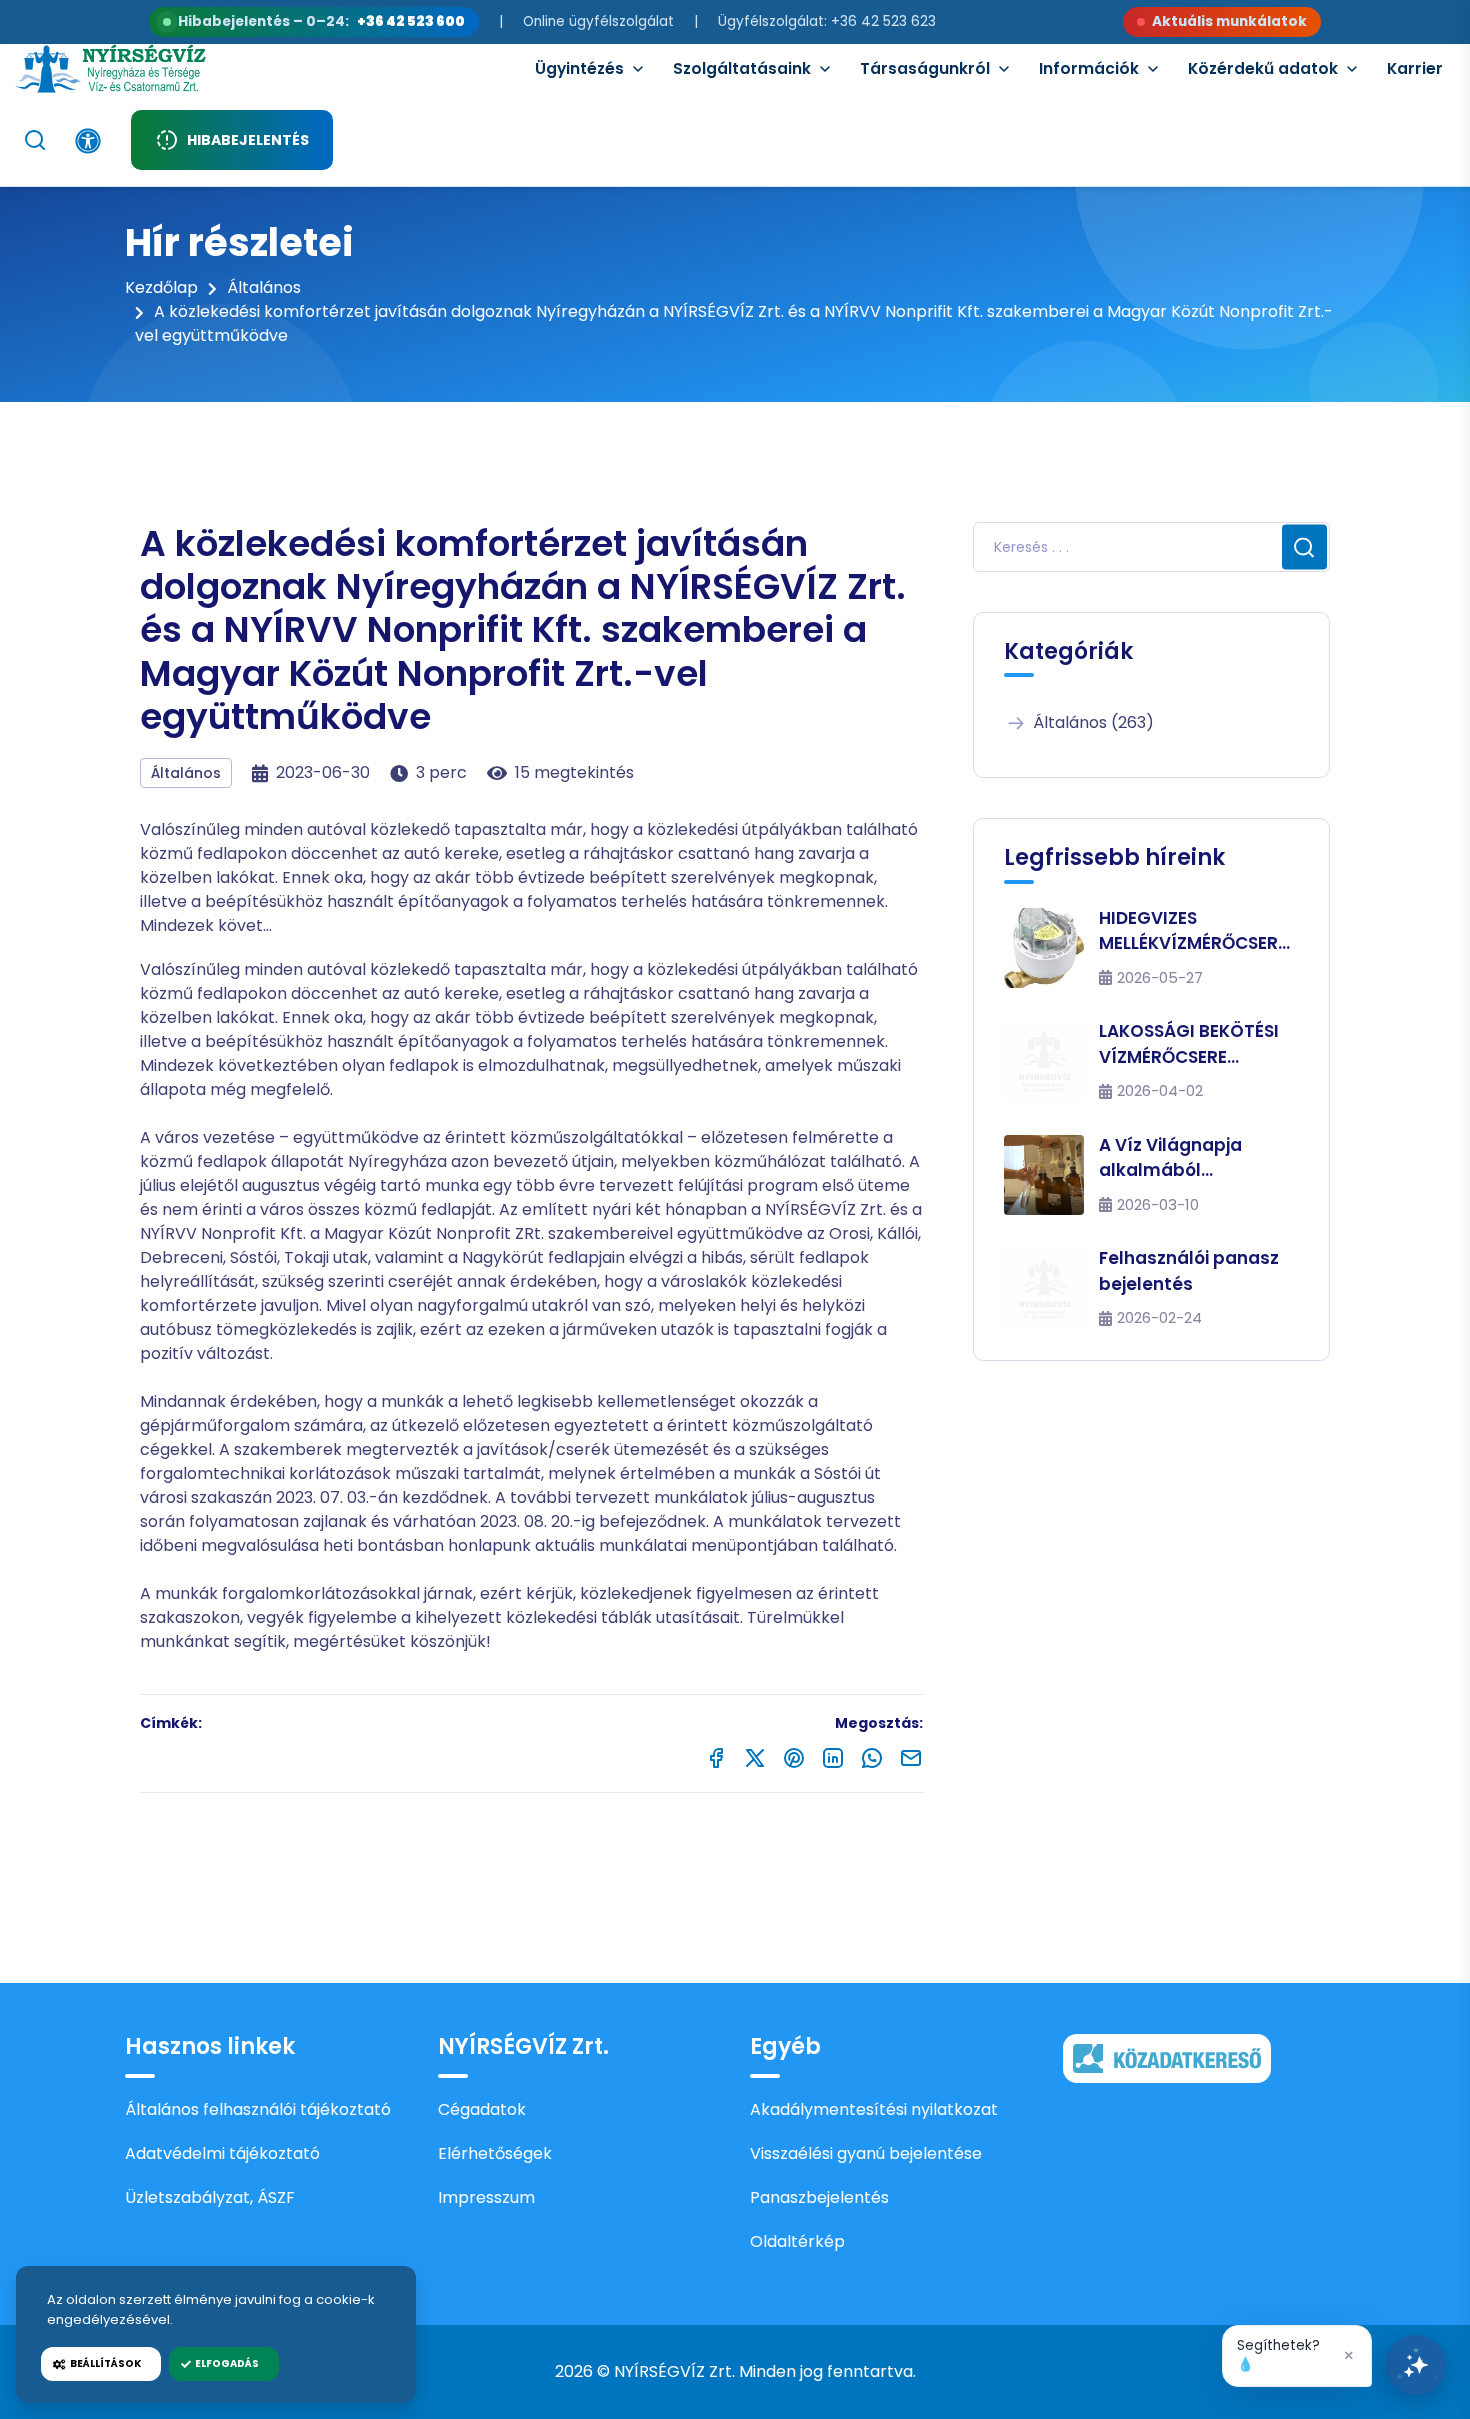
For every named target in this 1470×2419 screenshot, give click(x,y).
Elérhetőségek (495, 2153)
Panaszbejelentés (819, 2197)
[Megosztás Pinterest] (794, 1757)
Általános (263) (1093, 722)
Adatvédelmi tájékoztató (222, 2153)
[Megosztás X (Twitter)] (755, 1757)
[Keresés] (35, 140)
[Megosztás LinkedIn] (833, 1757)
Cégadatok (482, 2109)
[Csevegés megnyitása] (1416, 2365)
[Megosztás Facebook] (716, 1757)
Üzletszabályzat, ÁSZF (210, 2197)
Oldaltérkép (797, 2241)
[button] (1297, 2356)
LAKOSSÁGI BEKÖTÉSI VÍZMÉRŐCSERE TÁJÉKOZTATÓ (1189, 1044)
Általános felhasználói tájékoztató (258, 2109)
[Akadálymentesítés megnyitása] (88, 141)
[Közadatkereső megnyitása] (1167, 2057)
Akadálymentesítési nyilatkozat (874, 2109)
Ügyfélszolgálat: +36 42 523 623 (827, 21)
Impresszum (486, 2197)
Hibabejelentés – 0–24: (321, 21)
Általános (264, 287)
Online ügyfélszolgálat (598, 21)
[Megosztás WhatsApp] (872, 1757)
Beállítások (103, 2363)
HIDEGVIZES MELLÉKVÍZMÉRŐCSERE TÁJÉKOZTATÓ (1193, 931)
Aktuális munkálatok (1229, 21)
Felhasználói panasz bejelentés (1189, 1271)
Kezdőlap (161, 287)
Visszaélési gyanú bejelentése (866, 2153)
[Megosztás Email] (911, 1757)
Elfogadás (225, 2363)
